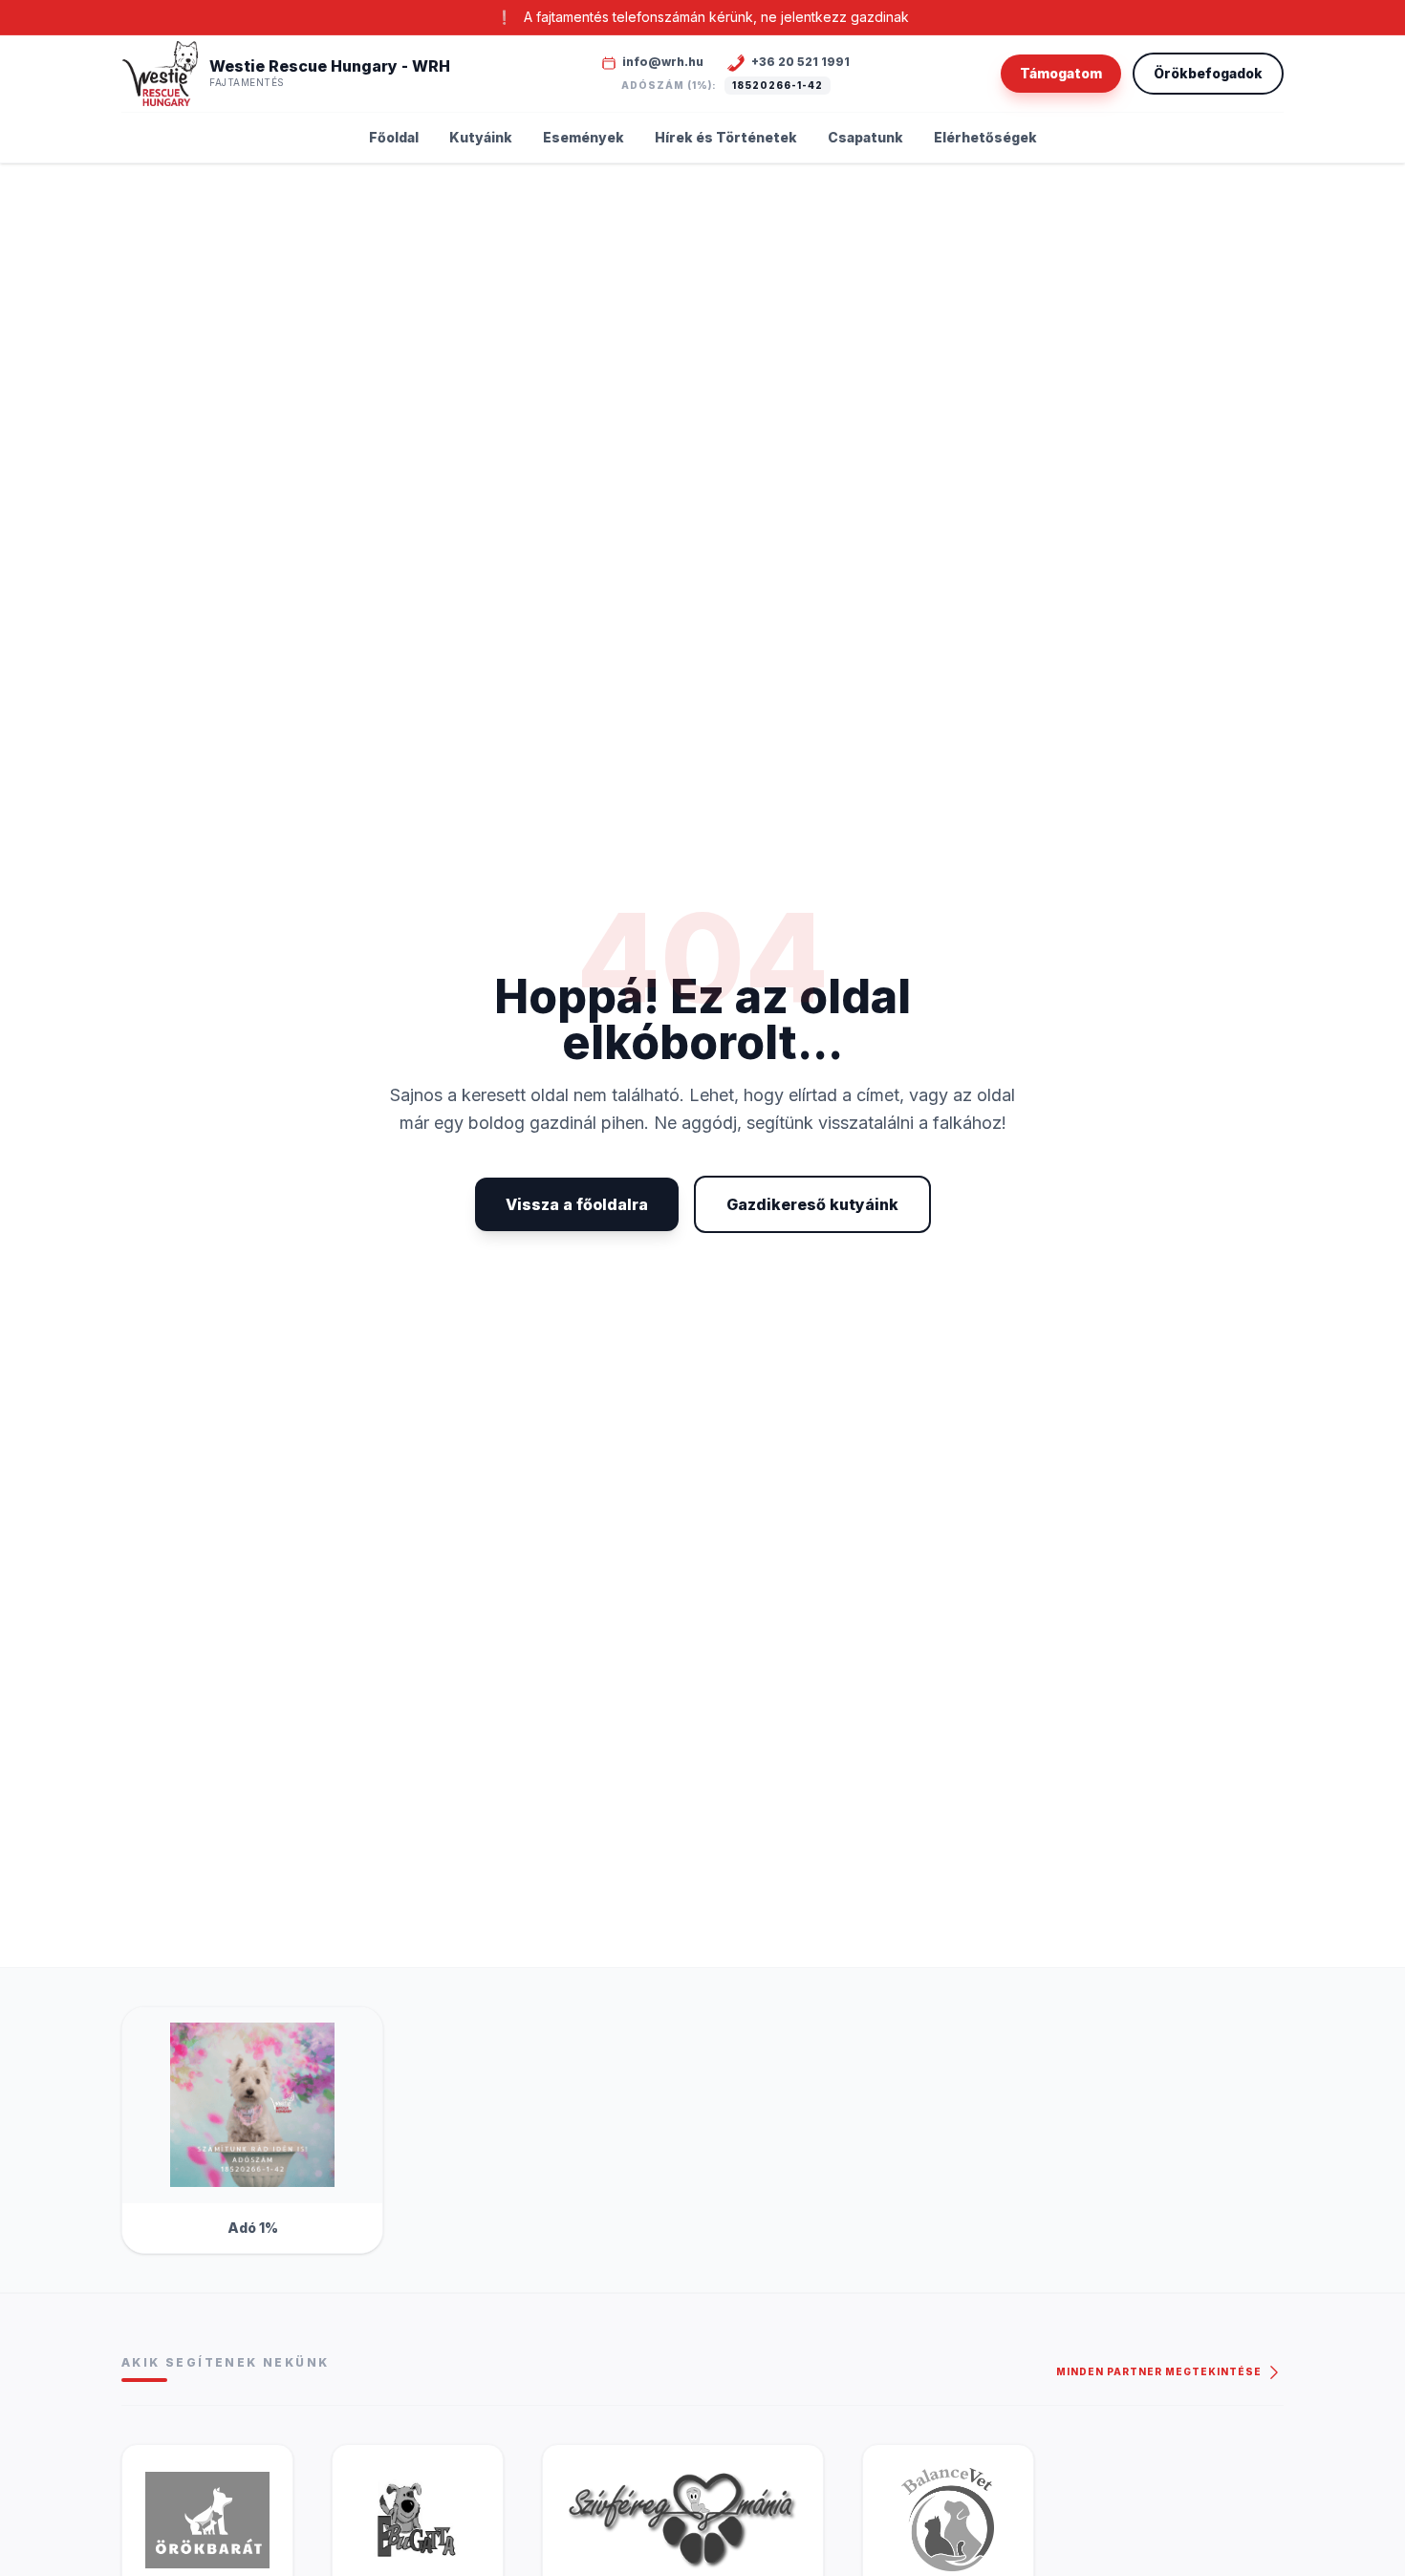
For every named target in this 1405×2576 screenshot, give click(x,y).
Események (584, 137)
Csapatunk (865, 137)
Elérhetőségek (985, 137)
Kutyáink (481, 137)
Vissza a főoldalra (577, 1204)
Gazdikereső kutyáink (812, 1204)
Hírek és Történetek (726, 137)
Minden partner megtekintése (1160, 2370)
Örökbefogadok (1208, 73)
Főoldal (394, 137)
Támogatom (1061, 73)
